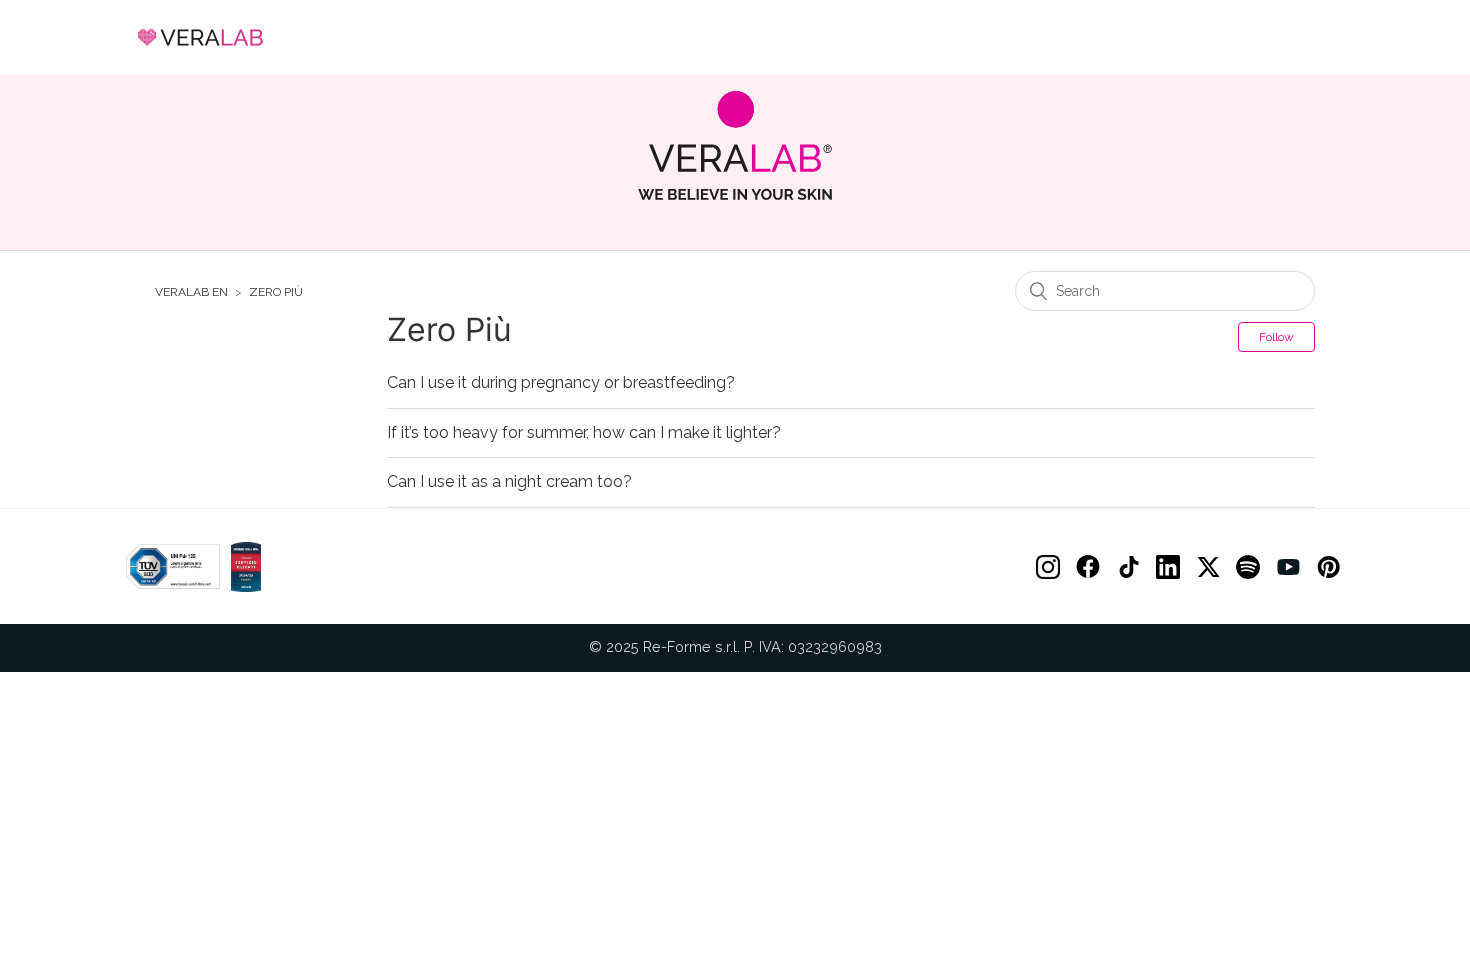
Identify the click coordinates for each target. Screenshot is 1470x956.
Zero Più (276, 292)
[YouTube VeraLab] (1288, 567)
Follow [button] (1276, 337)
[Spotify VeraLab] (1248, 567)
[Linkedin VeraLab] (1168, 567)
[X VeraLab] (1208, 567)
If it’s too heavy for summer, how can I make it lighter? (584, 433)
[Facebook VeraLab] (1088, 567)
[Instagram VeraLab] (1048, 567)
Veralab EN (191, 292)
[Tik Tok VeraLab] (1128, 567)
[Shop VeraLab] (735, 145)
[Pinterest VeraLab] (1328, 567)
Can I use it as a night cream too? (509, 482)
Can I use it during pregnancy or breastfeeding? (561, 383)
